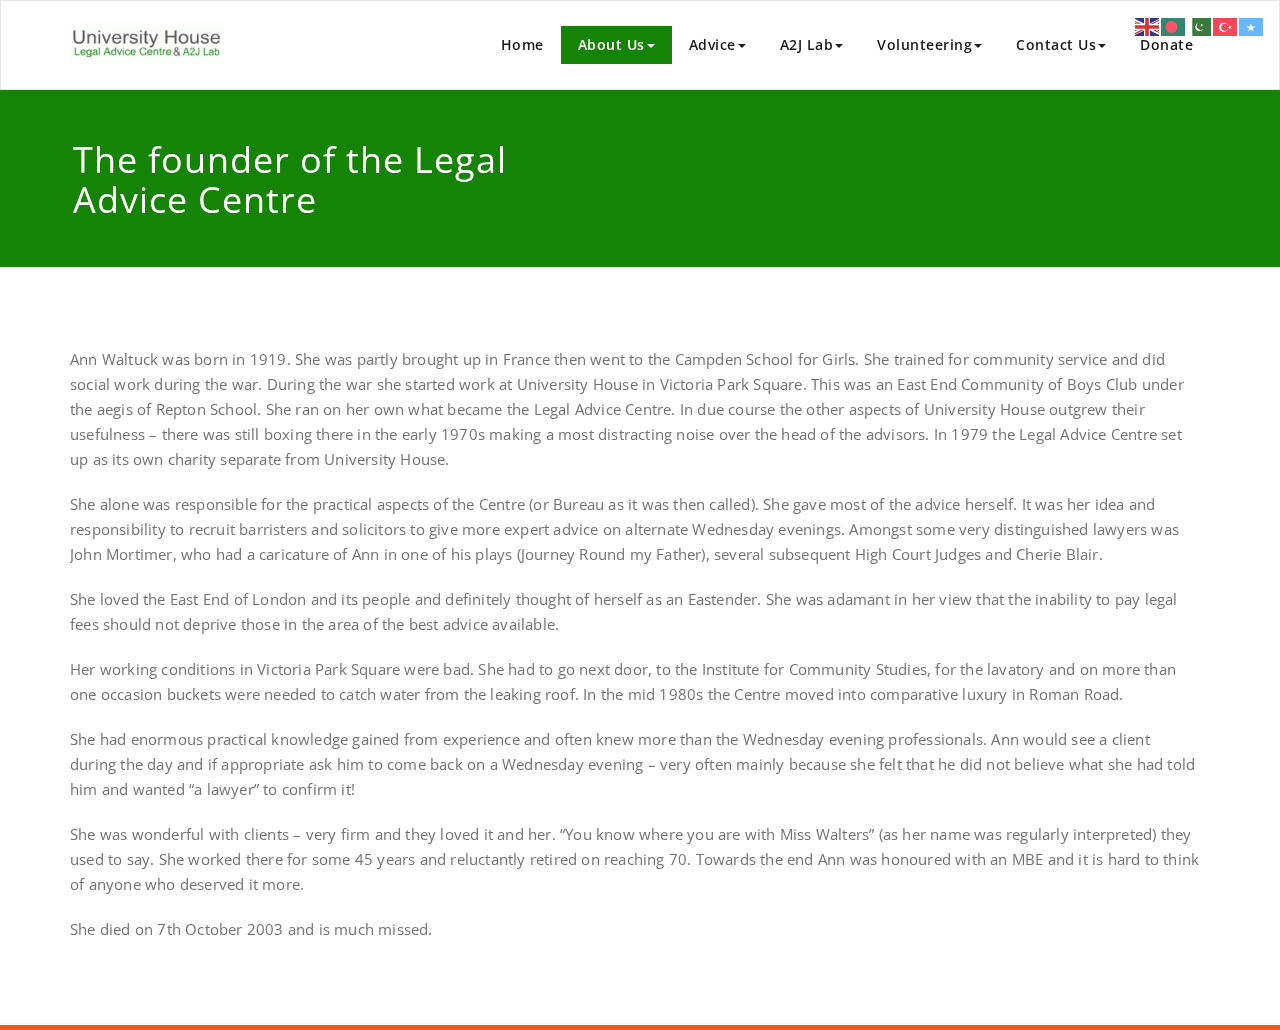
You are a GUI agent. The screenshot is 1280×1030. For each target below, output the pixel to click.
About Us (611, 44)
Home (522, 44)
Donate (1166, 44)
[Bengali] (1174, 25)
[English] (1148, 25)
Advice (712, 44)
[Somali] (1252, 25)
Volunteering (924, 44)
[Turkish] (1226, 25)
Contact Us (1056, 44)
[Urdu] (1200, 25)
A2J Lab (807, 44)
